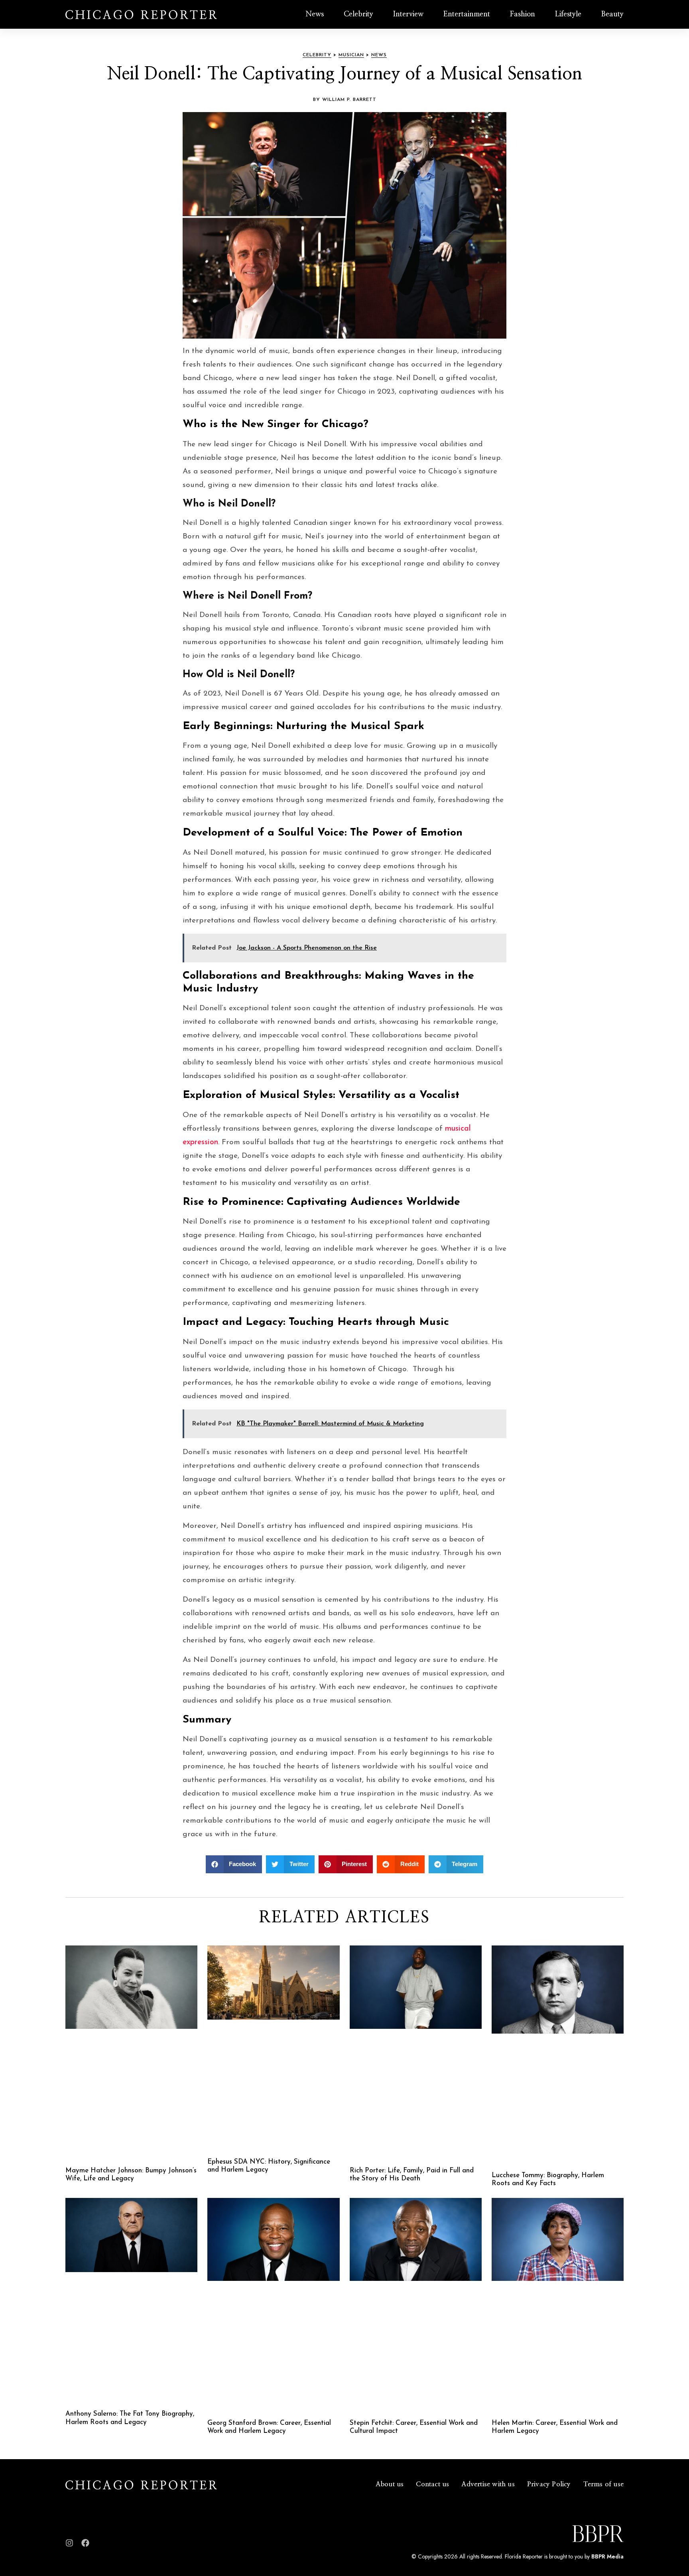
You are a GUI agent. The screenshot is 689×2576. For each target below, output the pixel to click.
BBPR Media (607, 2556)
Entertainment (467, 14)
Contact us (432, 2484)
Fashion (523, 14)
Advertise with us (488, 2484)
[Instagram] (69, 2543)
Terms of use (603, 2484)
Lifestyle (568, 14)
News (315, 14)
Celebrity (358, 14)
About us (390, 2484)
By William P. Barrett (345, 100)
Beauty (612, 14)
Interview (408, 14)
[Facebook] (85, 2543)
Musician (351, 55)
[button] (234, 1864)
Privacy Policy (549, 2484)
